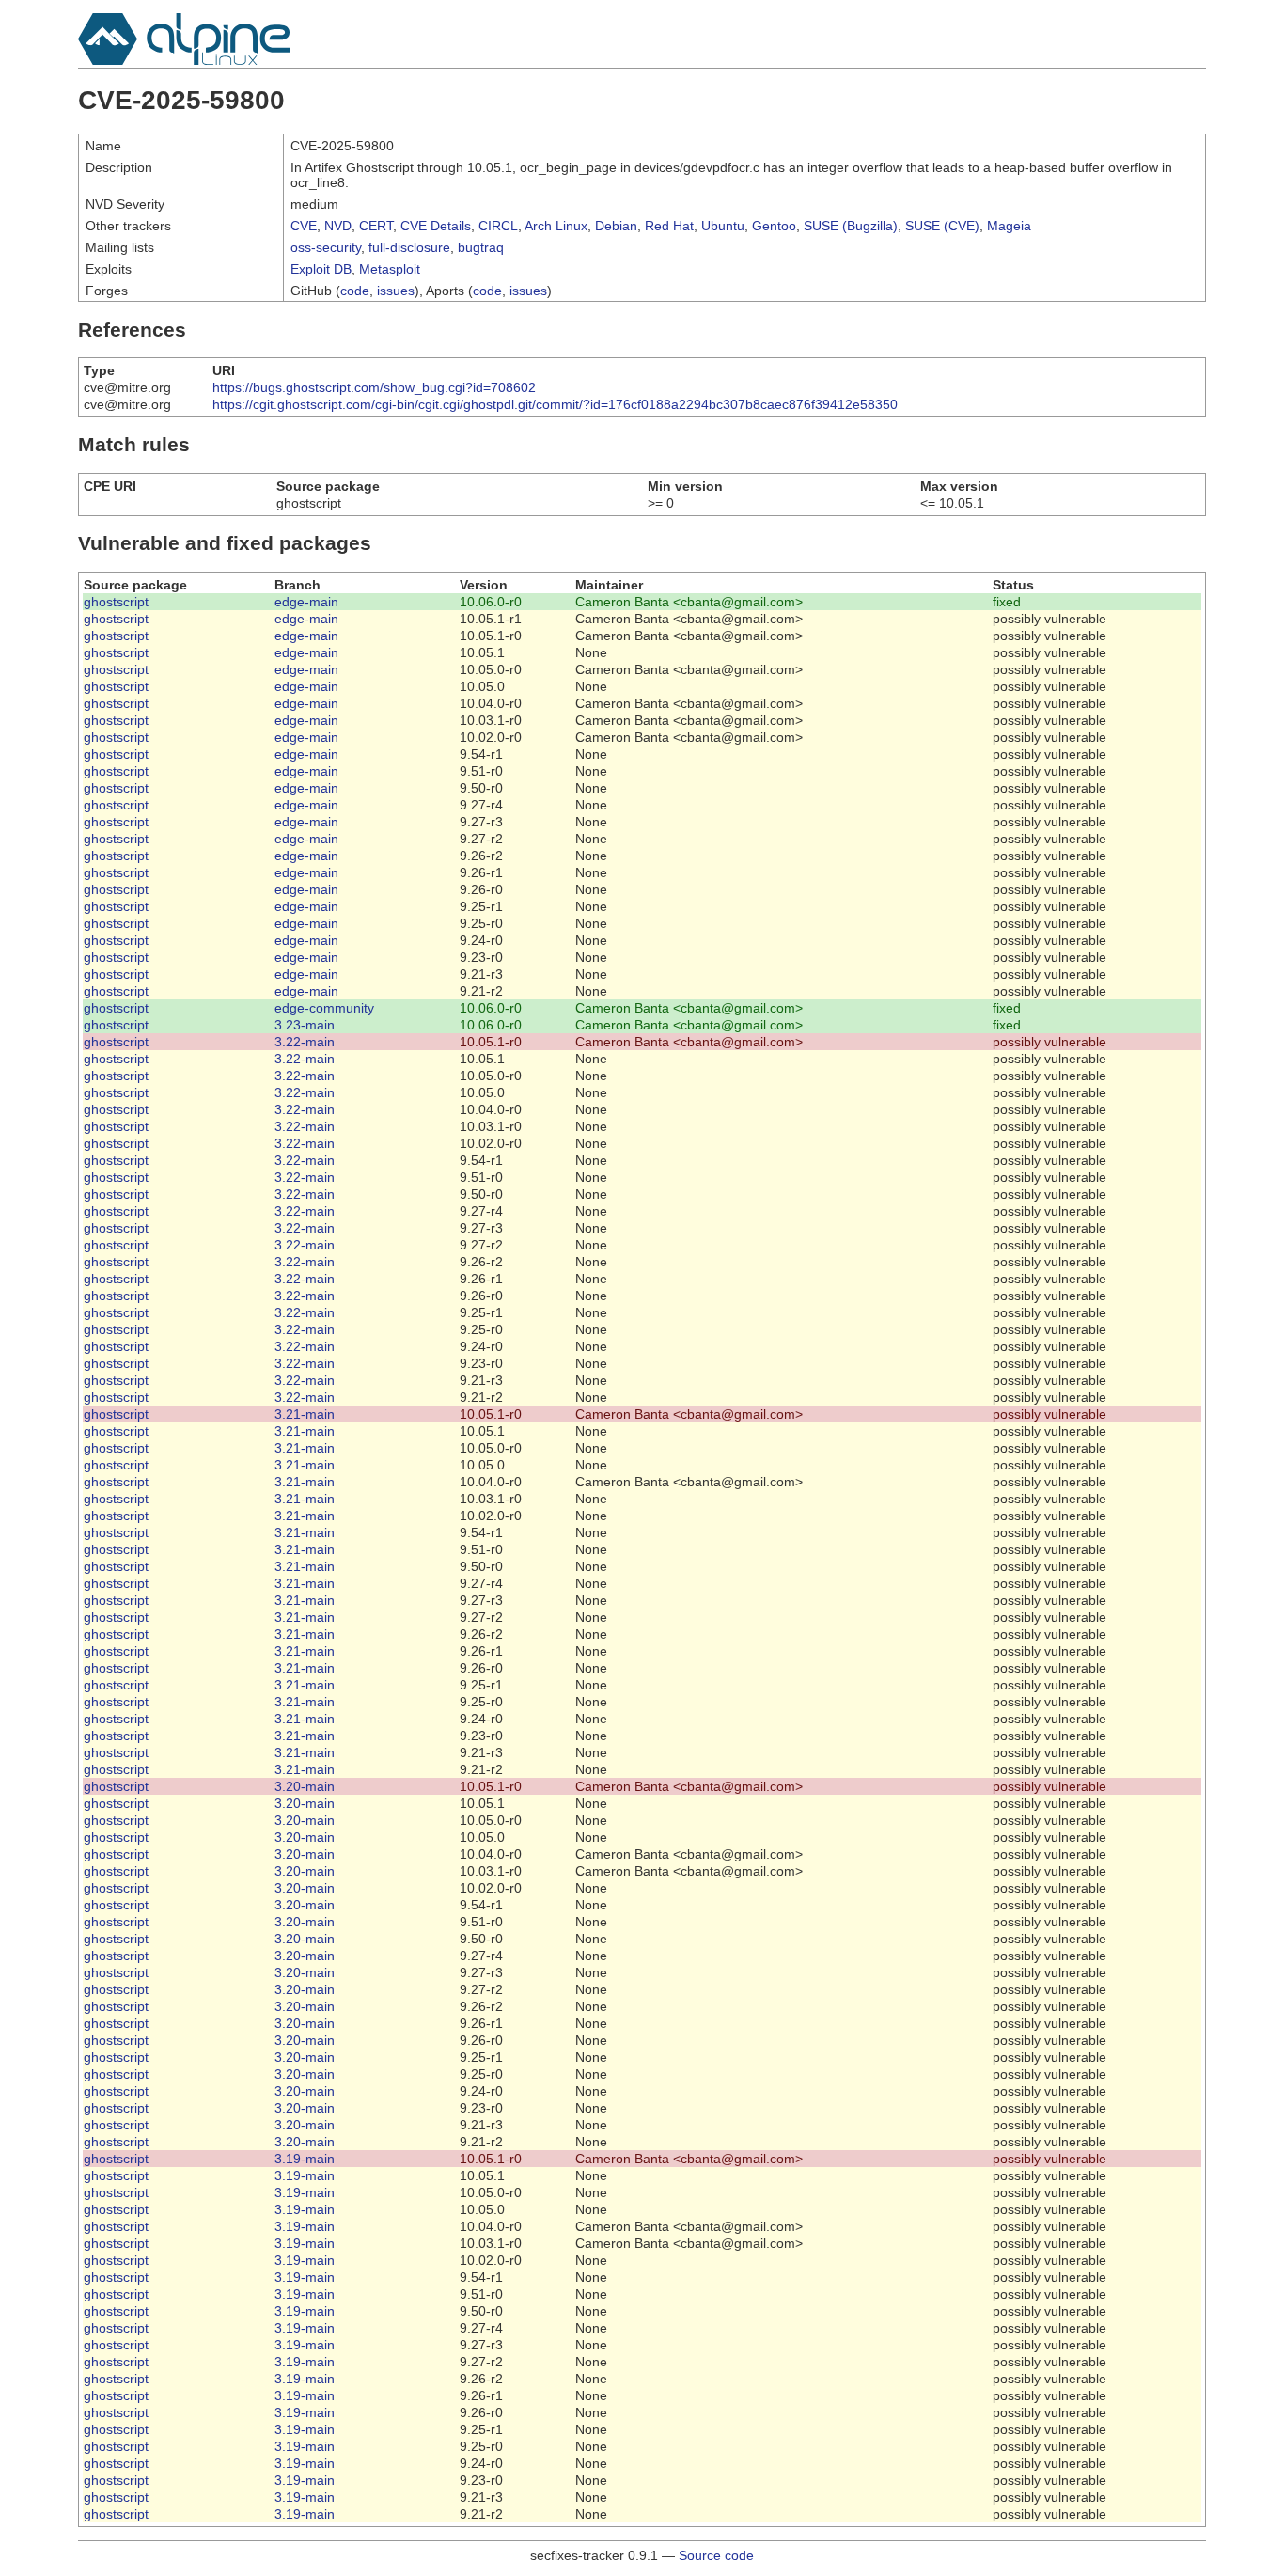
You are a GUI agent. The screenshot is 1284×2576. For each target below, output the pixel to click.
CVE (304, 226)
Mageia (1009, 226)
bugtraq (481, 247)
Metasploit (390, 269)
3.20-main (305, 1786)
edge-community (324, 1008)
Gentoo (774, 226)
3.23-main (305, 1025)
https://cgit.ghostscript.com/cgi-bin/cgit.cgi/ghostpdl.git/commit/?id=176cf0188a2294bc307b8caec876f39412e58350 (555, 404)
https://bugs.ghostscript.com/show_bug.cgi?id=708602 (374, 387)
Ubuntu (723, 226)
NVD (338, 226)
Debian (616, 226)
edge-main (306, 602)
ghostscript (116, 602)
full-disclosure (409, 247)
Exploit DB (321, 269)
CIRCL (498, 226)
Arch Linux (556, 226)
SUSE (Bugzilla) (851, 226)
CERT (376, 226)
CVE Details (436, 226)
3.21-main (305, 1414)
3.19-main (305, 2159)
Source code (716, 2555)
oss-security (326, 247)
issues (396, 291)
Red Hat (669, 226)
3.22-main (305, 1042)
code (355, 291)
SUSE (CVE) (942, 226)
